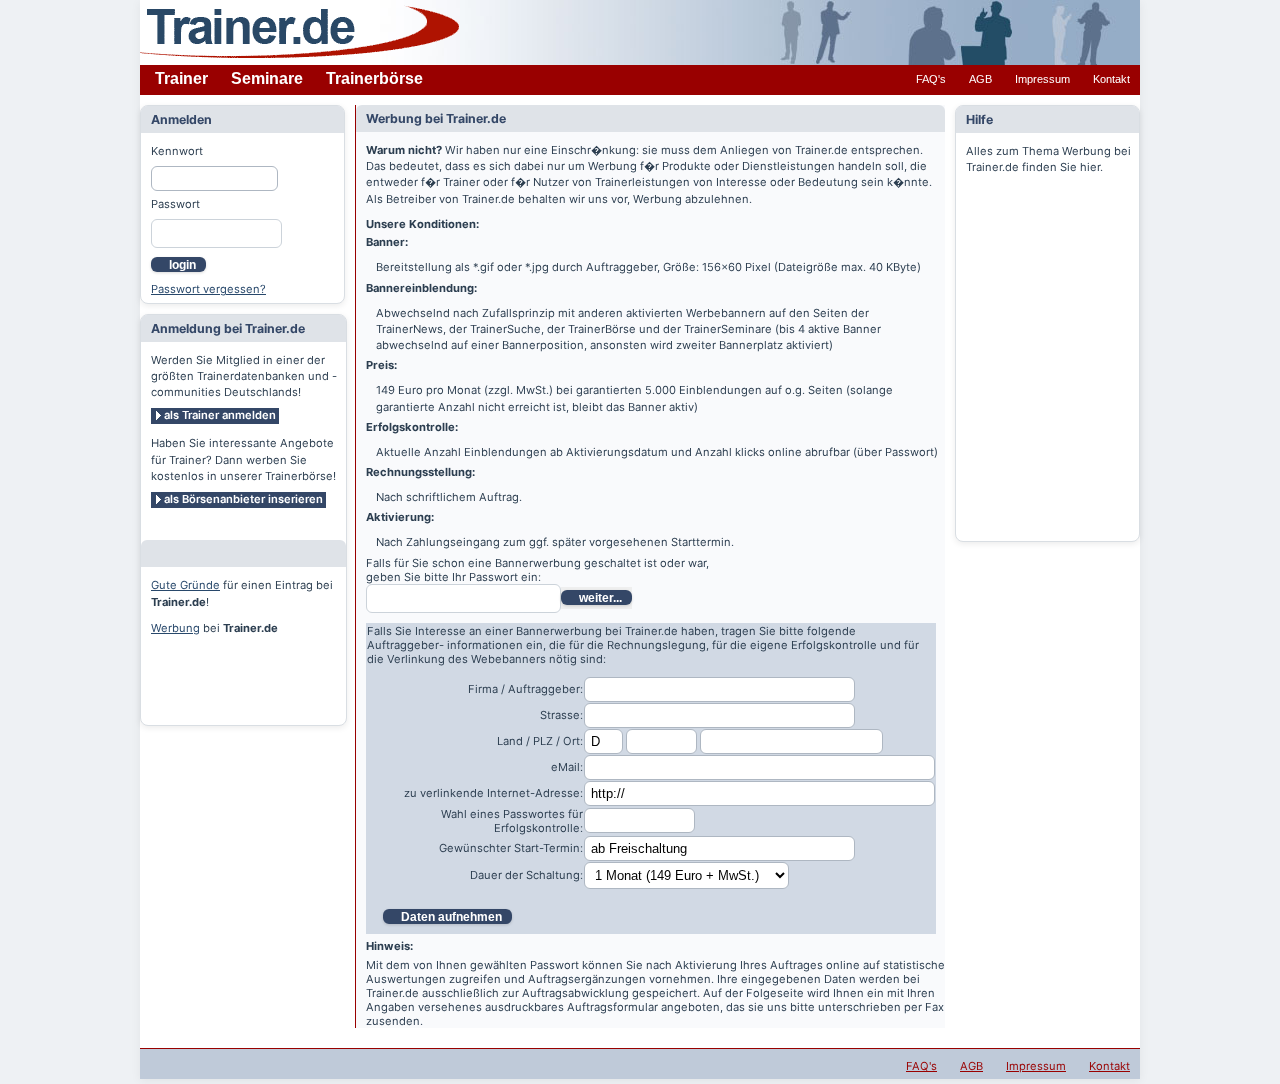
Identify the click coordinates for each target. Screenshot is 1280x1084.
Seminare (267, 78)
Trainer (181, 78)
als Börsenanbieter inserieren (243, 499)
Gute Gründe (185, 585)
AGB (980, 79)
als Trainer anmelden (220, 415)
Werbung (175, 628)
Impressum (1042, 79)
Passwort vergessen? (208, 289)
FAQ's (931, 79)
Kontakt (1111, 79)
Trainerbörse (374, 78)
